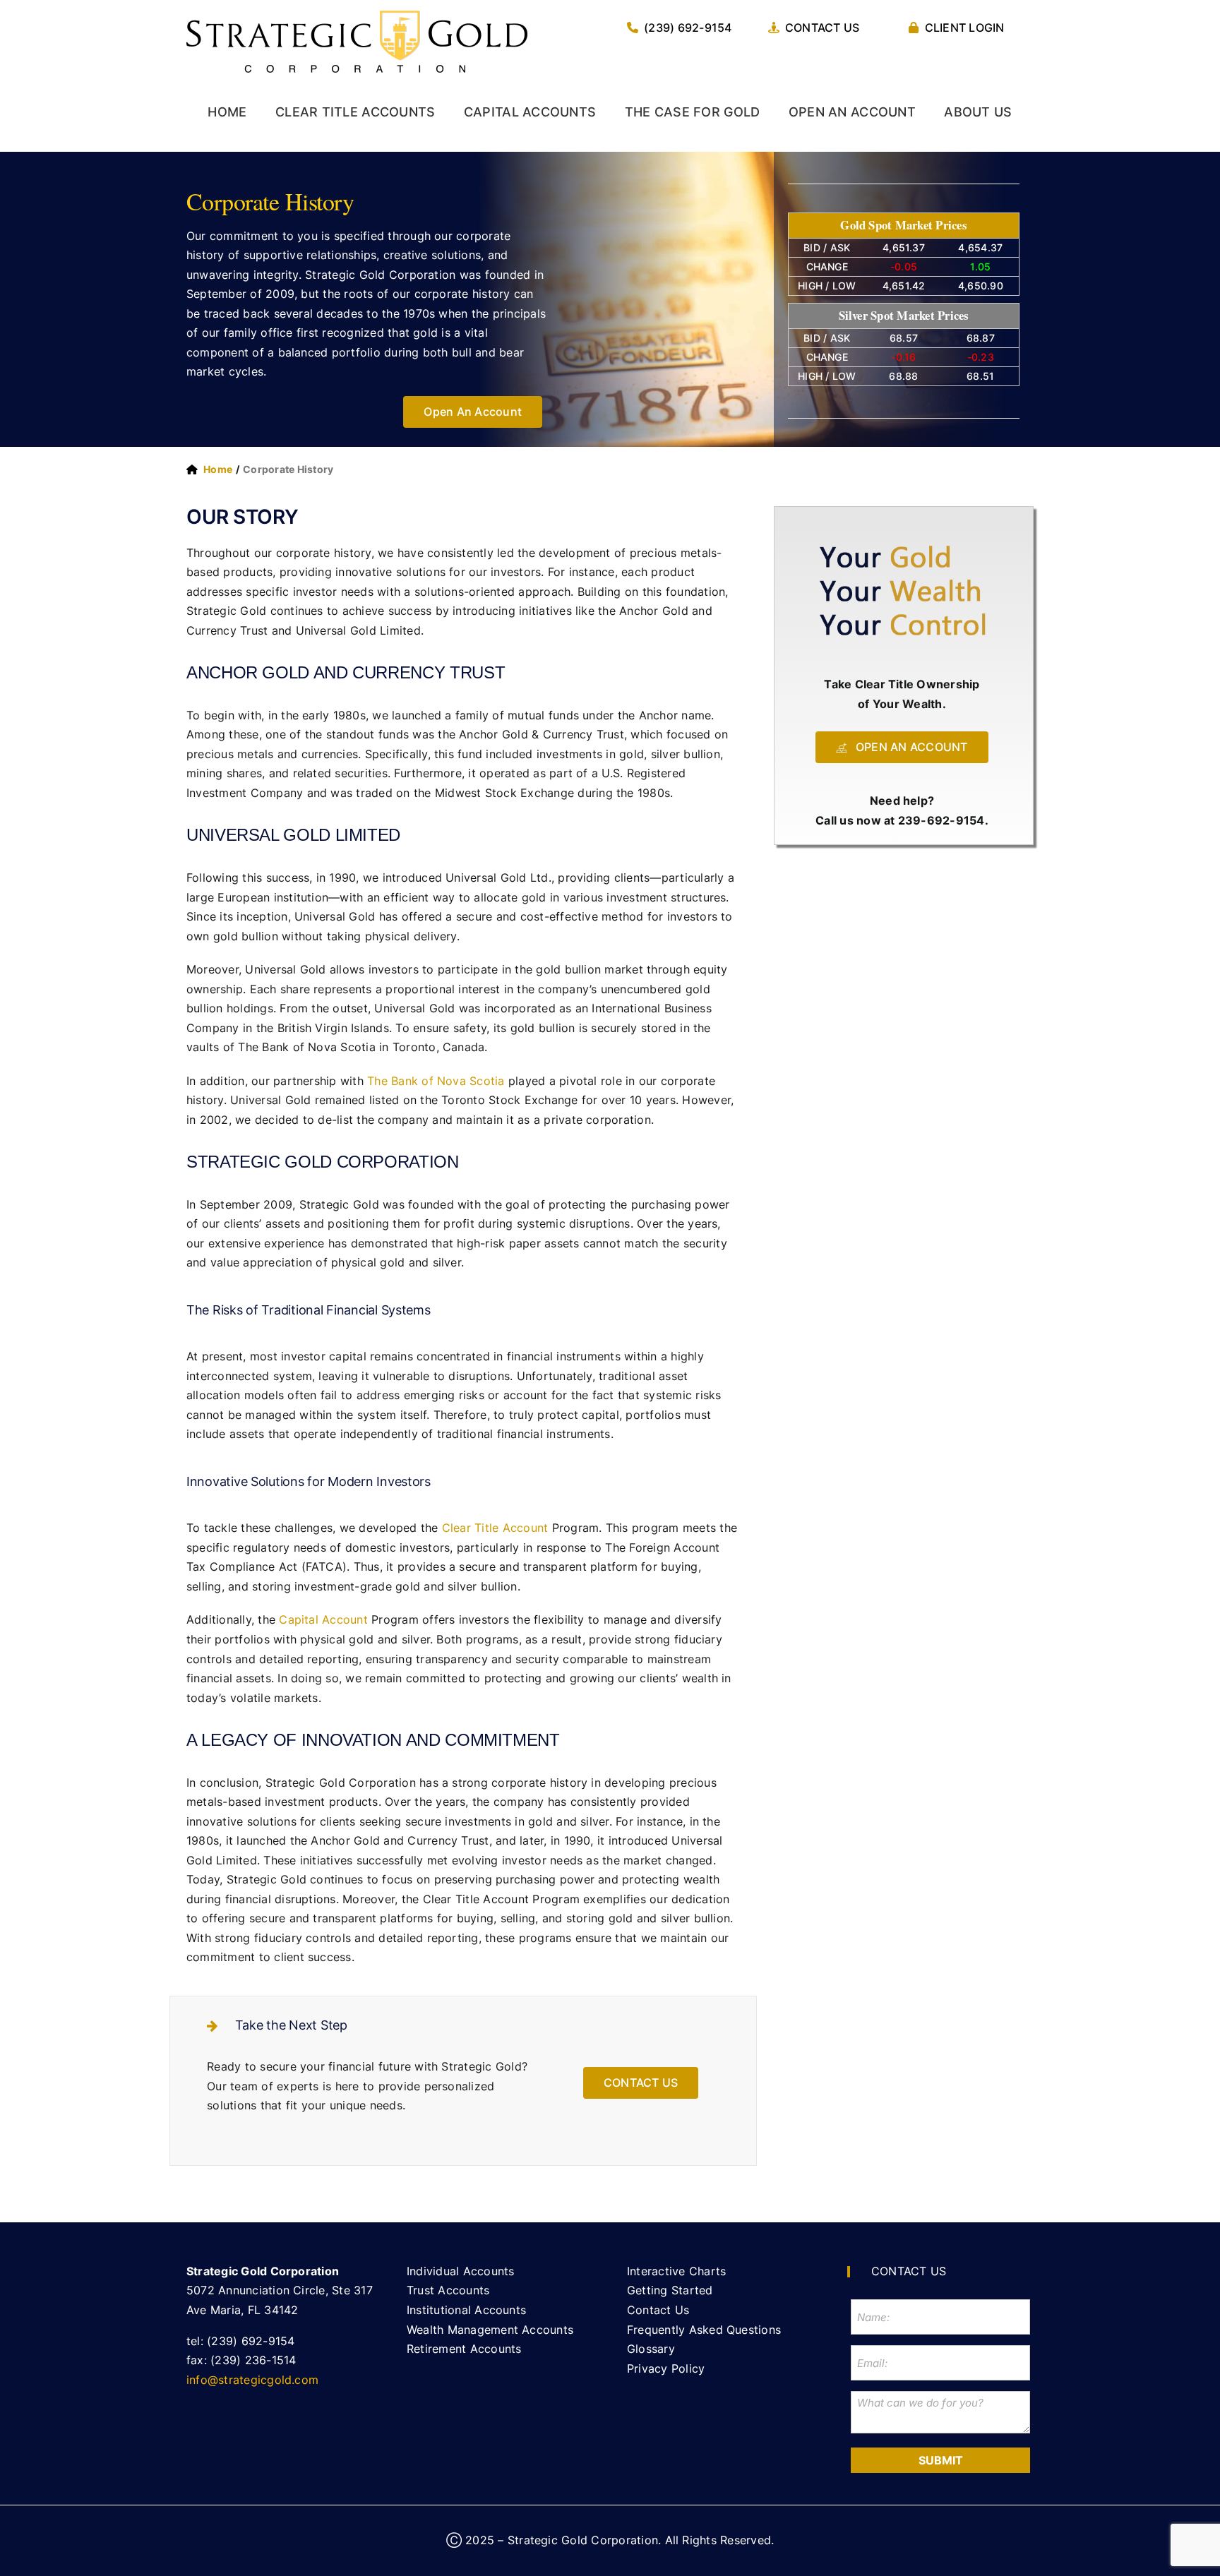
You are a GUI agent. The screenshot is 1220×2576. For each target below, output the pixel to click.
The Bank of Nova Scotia (436, 1081)
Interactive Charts (676, 2271)
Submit (941, 2460)
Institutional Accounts (466, 2310)
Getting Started (670, 2290)
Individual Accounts (461, 2271)
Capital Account (323, 1619)
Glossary (651, 2349)
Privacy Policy (666, 2368)
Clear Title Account (495, 1528)
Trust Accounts (448, 2290)
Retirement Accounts (464, 2349)
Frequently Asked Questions (704, 2330)
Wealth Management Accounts (490, 2330)
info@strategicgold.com (252, 2380)
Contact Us (658, 2310)
